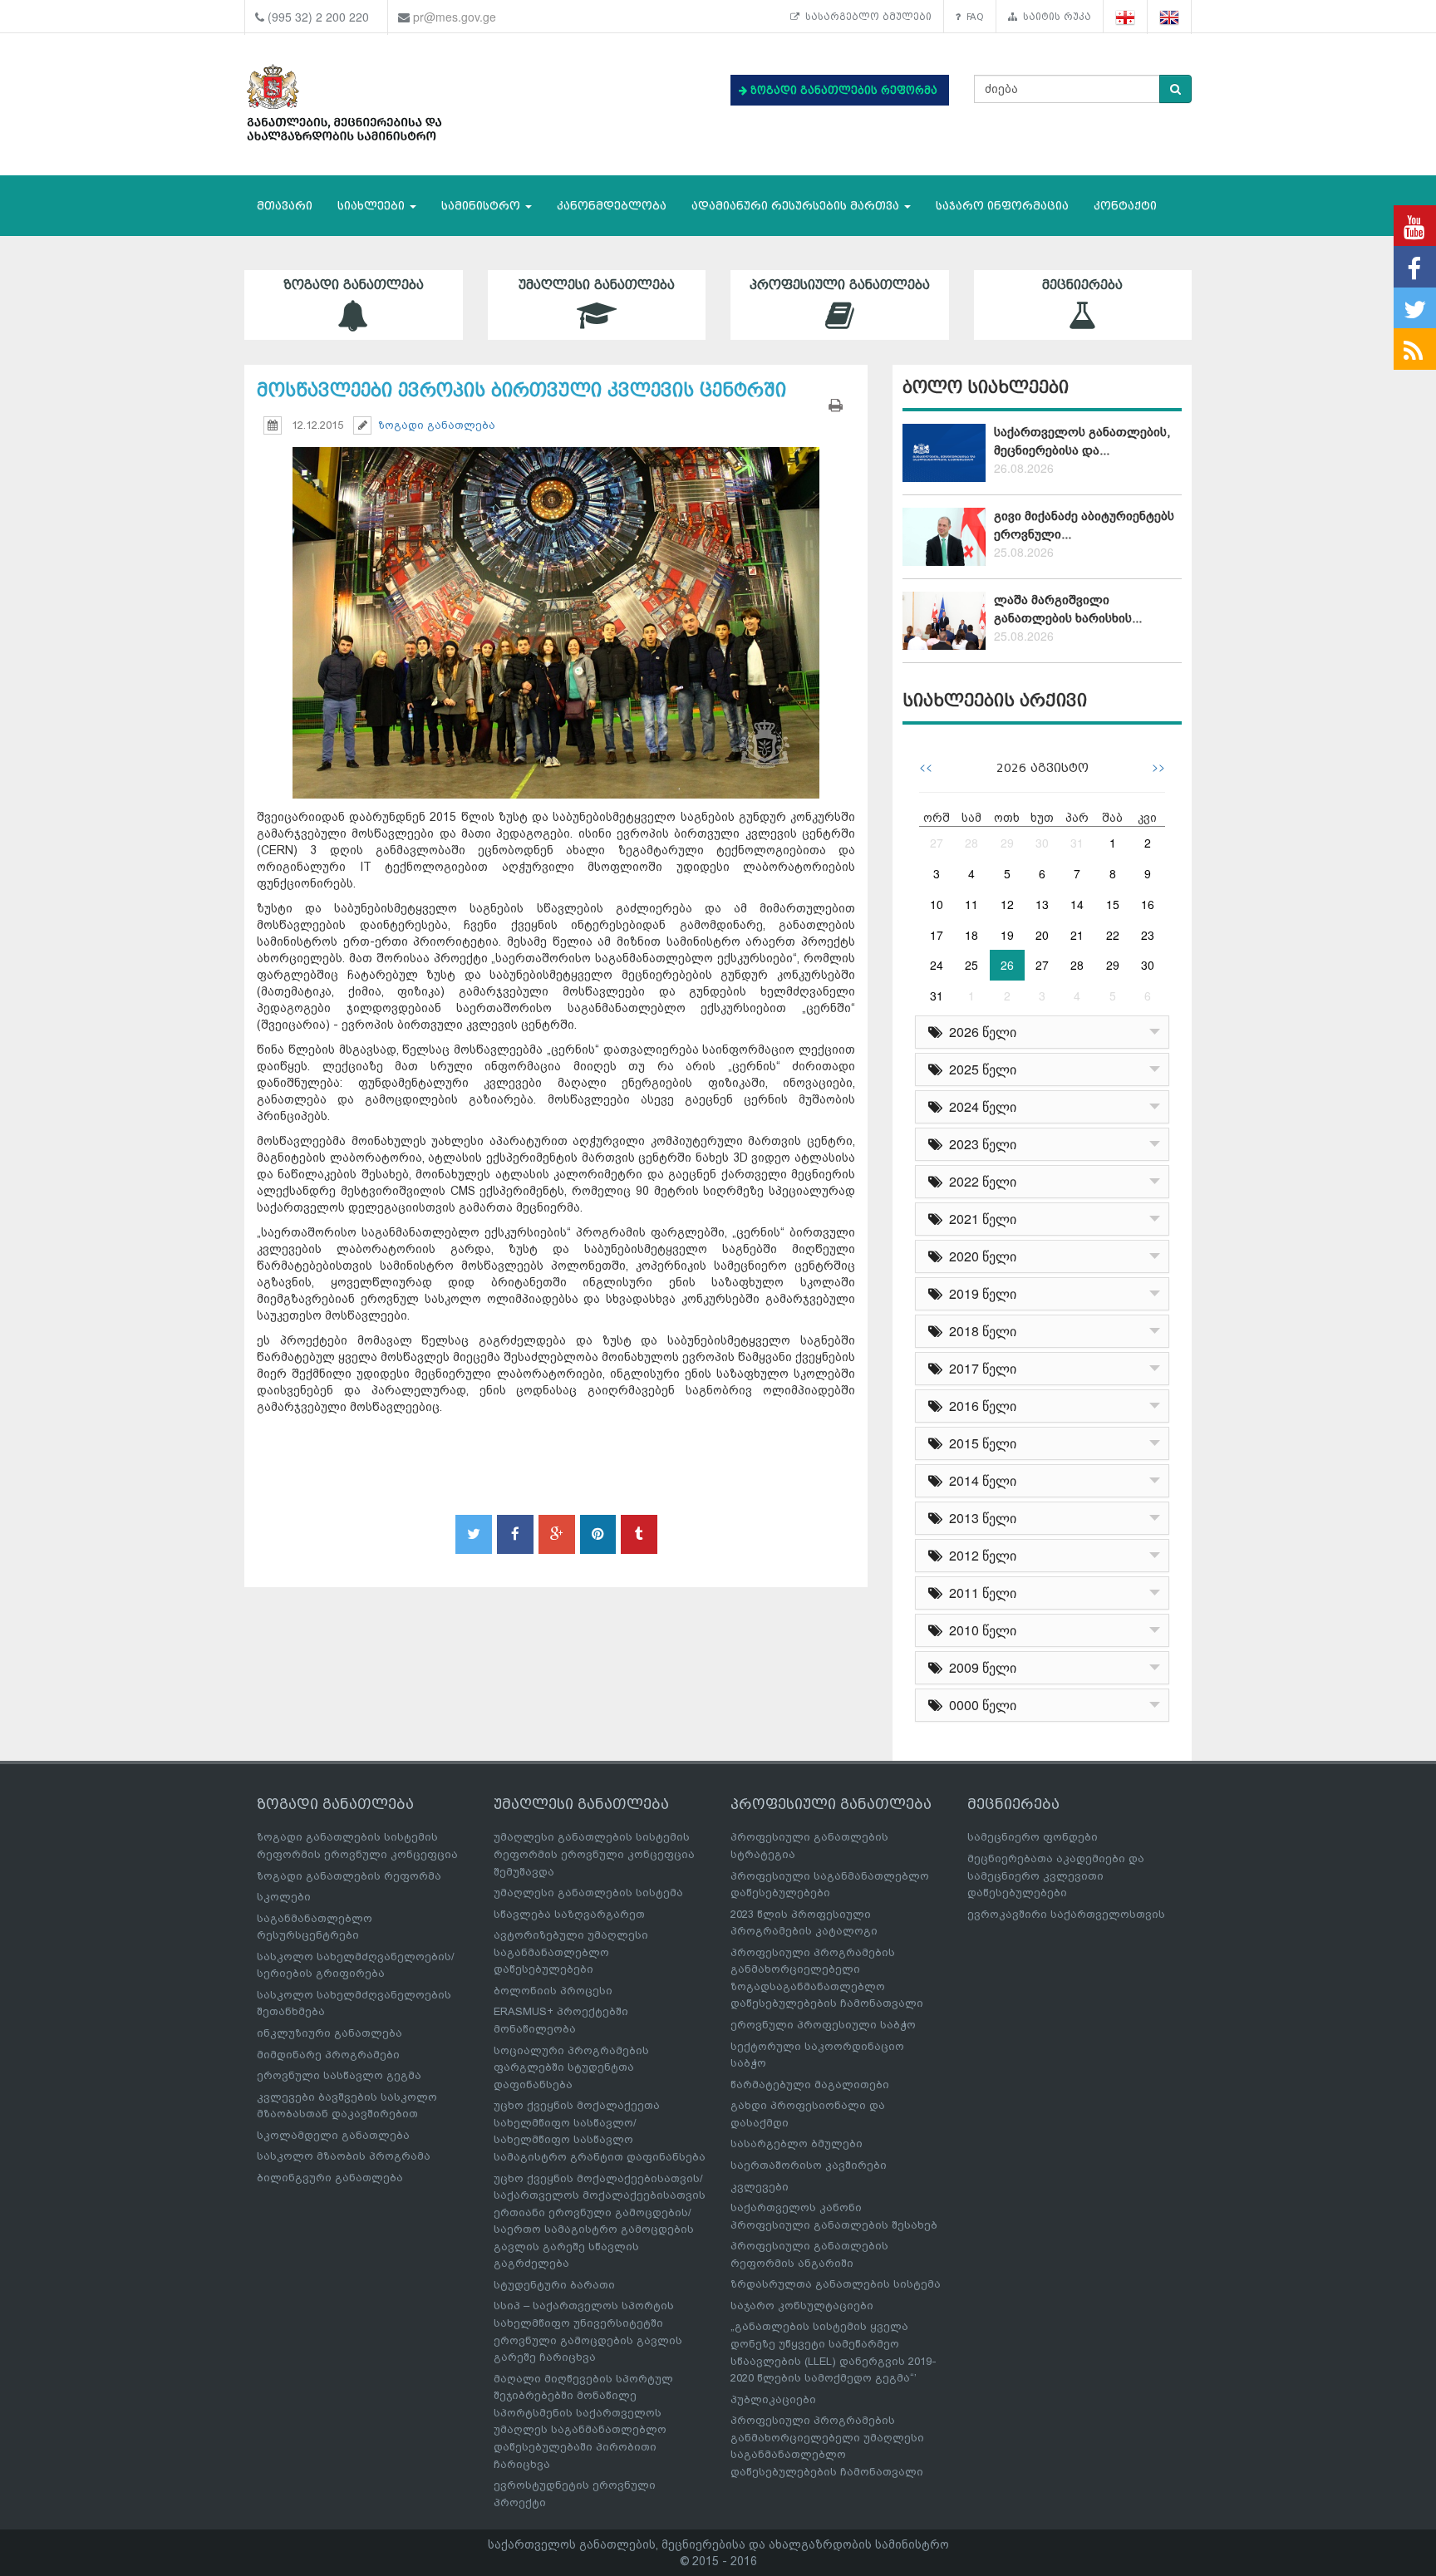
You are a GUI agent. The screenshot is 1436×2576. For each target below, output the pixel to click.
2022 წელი (979, 1181)
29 (1007, 843)
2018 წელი (979, 1331)
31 (1077, 843)
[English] (1170, 17)
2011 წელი (979, 1593)
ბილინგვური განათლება (330, 2178)
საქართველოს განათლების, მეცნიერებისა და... (1082, 441)
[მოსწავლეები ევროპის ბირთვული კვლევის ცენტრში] (556, 607)
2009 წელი (979, 1667)
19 (1007, 935)
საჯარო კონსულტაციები (802, 2306)
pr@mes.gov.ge (455, 17)
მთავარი (285, 206)
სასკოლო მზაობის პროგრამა (344, 2156)
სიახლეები (373, 206)
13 (1042, 904)
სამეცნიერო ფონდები (1033, 1837)
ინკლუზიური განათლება (329, 2033)
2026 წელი (979, 1032)
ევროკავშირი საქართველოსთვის (1066, 1914)
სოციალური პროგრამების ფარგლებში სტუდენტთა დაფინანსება (571, 2067)
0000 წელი (979, 1705)
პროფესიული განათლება (840, 285)
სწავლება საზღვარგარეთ (569, 1914)
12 (1007, 904)
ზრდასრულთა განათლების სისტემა (836, 2284)
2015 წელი (979, 1443)
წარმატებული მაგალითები (810, 2084)
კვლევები (760, 2187)
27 (937, 843)
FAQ (972, 17)
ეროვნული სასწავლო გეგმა (339, 2075)
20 (1042, 935)
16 (1148, 904)
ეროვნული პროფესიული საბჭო (823, 2025)
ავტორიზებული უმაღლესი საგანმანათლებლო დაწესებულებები (571, 1952)
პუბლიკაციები (773, 2399)
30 (1042, 843)
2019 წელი (979, 1293)
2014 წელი (979, 1480)
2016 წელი (979, 1406)
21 (1077, 935)
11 (971, 904)
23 (1148, 935)
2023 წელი (979, 1144)
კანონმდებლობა (612, 206)
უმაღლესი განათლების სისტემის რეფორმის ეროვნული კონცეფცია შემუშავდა (594, 1854)
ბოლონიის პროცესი (553, 1991)
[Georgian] (1126, 17)
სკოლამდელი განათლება (333, 2135)
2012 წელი (979, 1555)
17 (937, 935)
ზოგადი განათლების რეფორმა (349, 1876)
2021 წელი (979, 1219)
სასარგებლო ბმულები (866, 17)
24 (937, 965)
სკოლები (284, 1897)
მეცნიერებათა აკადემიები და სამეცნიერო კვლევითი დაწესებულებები (1056, 1875)
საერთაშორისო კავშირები (809, 2165)
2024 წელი (979, 1106)
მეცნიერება (1082, 285)
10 (937, 904)
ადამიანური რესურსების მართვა (797, 206)
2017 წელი (979, 1368)
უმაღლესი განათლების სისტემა (588, 1893)
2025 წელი (979, 1069)
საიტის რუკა (1054, 17)
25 (971, 965)
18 (971, 935)
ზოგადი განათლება (354, 285)
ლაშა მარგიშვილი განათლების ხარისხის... (1068, 609)
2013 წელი (979, 1518)
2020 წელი (979, 1256)
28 (971, 843)
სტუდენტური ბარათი (554, 2285)
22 (1113, 935)
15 (1113, 904)
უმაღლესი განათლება (597, 285)
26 (1007, 965)
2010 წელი (979, 1630)
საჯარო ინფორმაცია (1002, 206)
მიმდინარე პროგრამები (328, 2055)
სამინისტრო (482, 206)
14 (1077, 904)
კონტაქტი (1125, 206)
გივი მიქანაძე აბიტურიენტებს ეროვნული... (1084, 525)
